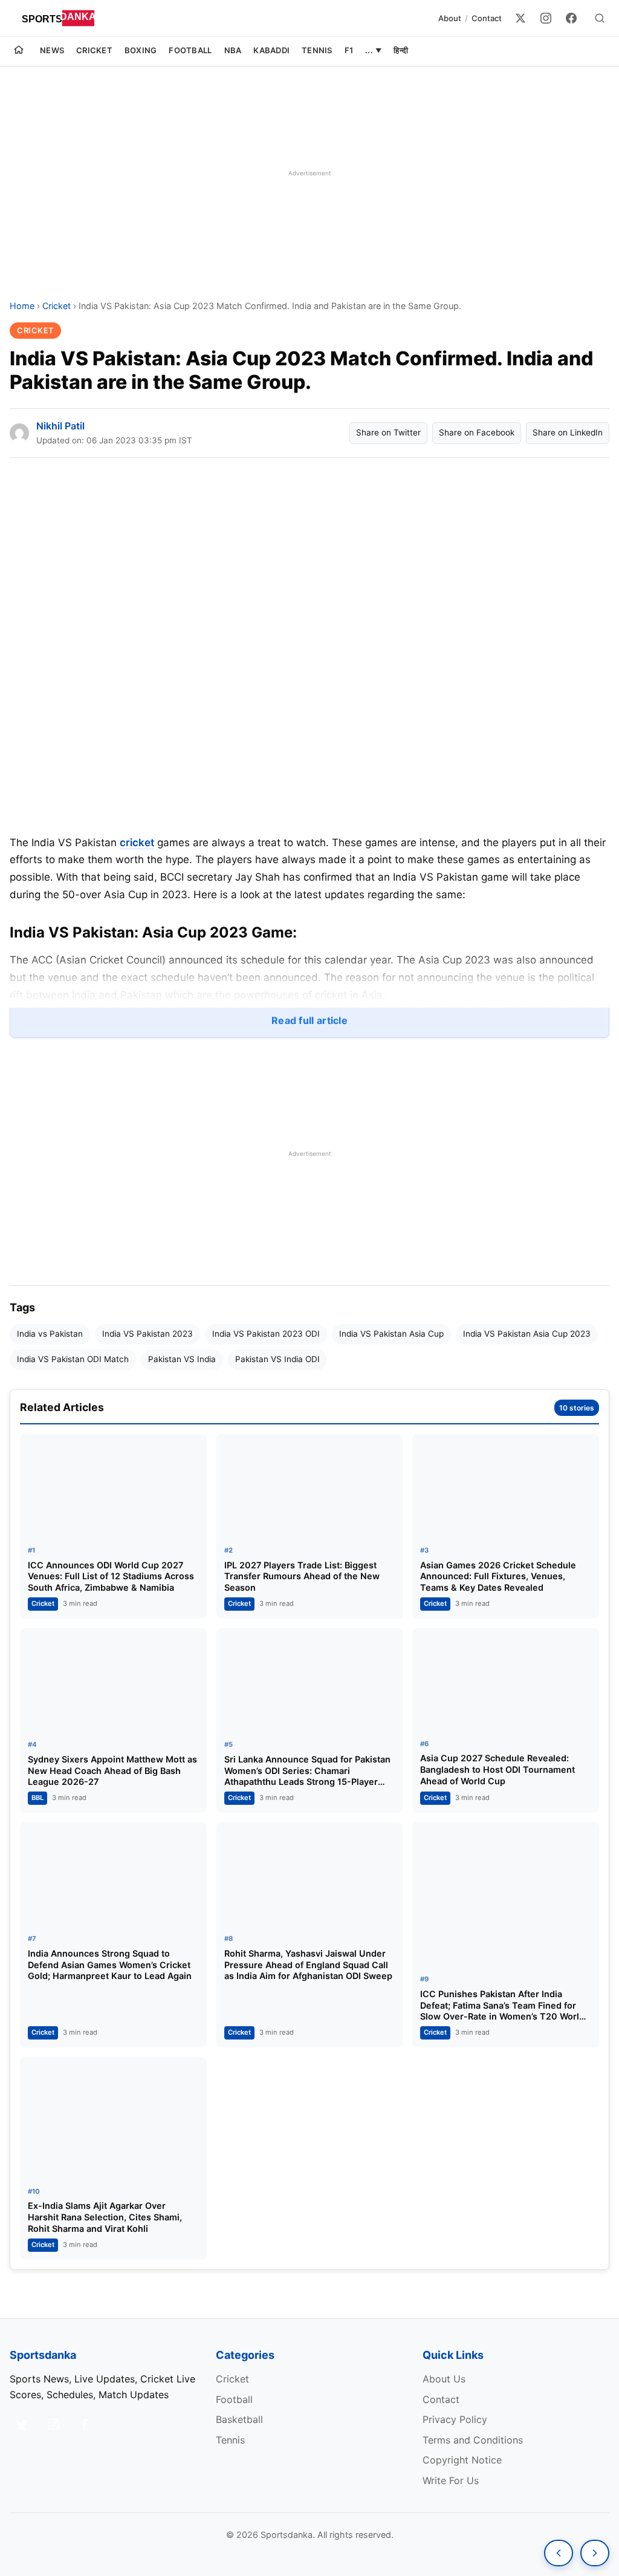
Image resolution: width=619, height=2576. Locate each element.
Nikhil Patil (60, 426)
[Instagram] (546, 18)
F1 (349, 50)
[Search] (600, 18)
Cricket (94, 50)
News (52, 50)
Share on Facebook (477, 432)
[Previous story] (559, 2553)
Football (190, 50)
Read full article (309, 1020)
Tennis (317, 50)
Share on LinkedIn (568, 432)
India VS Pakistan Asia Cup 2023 (527, 1334)
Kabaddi (271, 50)
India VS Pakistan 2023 (147, 1334)
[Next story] (595, 2553)
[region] (309, 173)
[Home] (19, 51)
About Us (444, 2379)
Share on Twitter (388, 432)
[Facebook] (571, 18)
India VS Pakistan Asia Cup (391, 1334)
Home (22, 306)
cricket (137, 843)
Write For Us (451, 2480)
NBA (233, 50)
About (450, 18)
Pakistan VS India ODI (277, 1359)
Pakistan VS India (182, 1359)
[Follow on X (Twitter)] (22, 2424)
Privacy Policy (455, 2419)
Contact (487, 18)
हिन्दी (401, 50)
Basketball (239, 2419)
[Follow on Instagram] (53, 2424)
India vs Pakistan (50, 1334)
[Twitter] (520, 18)
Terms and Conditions (473, 2440)
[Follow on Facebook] (85, 2424)
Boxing (141, 50)
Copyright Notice (462, 2460)
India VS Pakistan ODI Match (73, 1359)
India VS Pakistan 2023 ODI (266, 1334)
